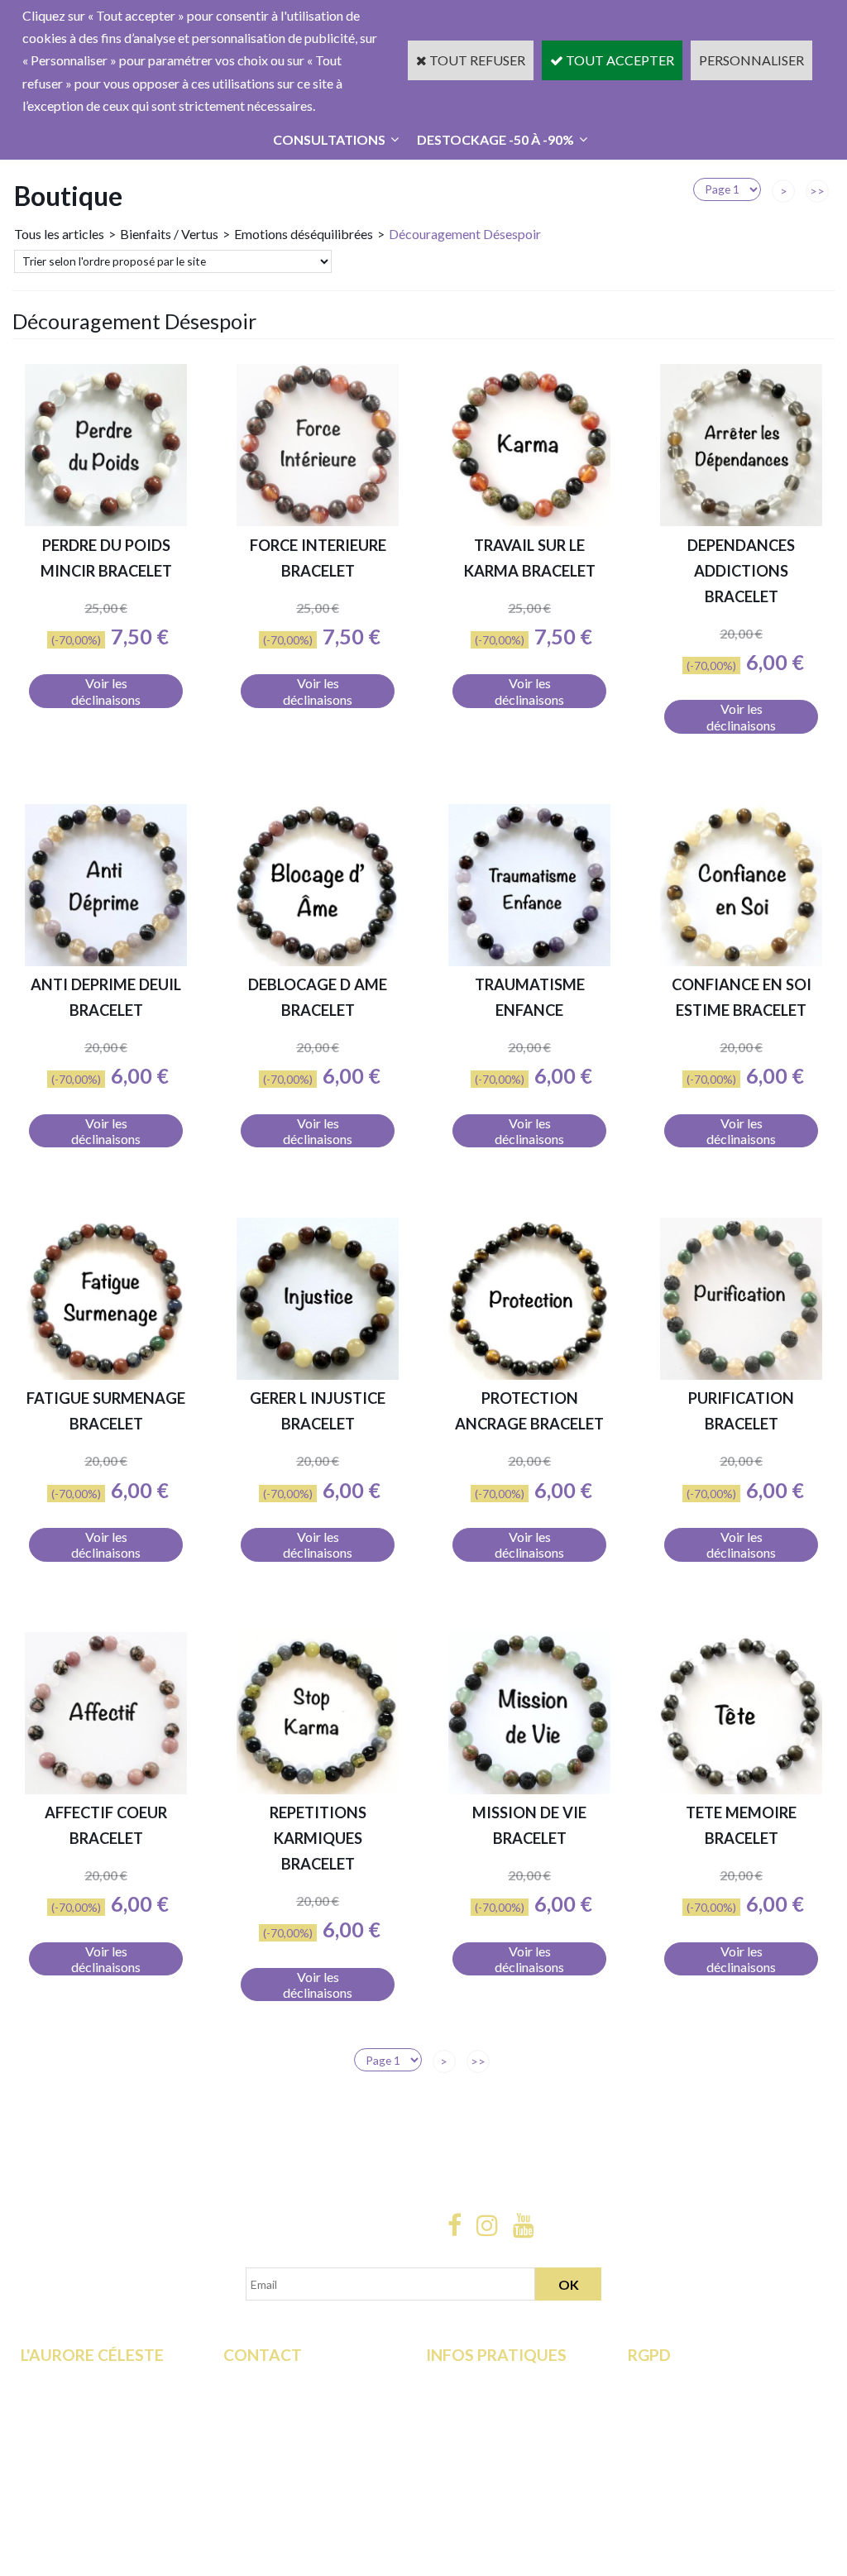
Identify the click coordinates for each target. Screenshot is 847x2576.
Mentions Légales (476, 2447)
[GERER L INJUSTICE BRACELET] (318, 1374)
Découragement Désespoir (465, 234)
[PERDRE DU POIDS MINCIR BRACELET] (106, 521)
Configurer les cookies (691, 2493)
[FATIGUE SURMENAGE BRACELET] (106, 1374)
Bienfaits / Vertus (169, 234)
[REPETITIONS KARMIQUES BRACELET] (318, 1789)
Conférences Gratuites (85, 2425)
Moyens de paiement (485, 2403)
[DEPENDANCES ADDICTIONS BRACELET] (741, 521)
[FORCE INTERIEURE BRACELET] (318, 521)
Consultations (329, 139)
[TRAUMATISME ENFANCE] (529, 961)
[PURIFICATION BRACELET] (741, 1374)
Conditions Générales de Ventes (516, 2425)
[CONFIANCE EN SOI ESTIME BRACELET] (741, 961)
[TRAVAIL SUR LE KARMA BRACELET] (529, 521)
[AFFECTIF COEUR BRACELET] (106, 1789)
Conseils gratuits (68, 2447)
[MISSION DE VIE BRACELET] (529, 1789)
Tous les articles (59, 234)
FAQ (237, 2403)
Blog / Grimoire (65, 2471)
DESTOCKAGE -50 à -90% (495, 139)
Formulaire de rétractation (702, 2380)
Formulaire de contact (285, 2380)
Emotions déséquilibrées (304, 234)
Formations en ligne (76, 2380)
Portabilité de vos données (703, 2471)
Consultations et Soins (83, 2403)
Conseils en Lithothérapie (294, 2425)
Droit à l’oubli (666, 2447)
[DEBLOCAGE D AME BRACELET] (318, 961)
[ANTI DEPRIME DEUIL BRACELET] (106, 961)
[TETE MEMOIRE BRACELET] (741, 1789)
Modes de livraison (480, 2380)
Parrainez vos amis (74, 2493)
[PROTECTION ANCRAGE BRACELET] (529, 1374)
